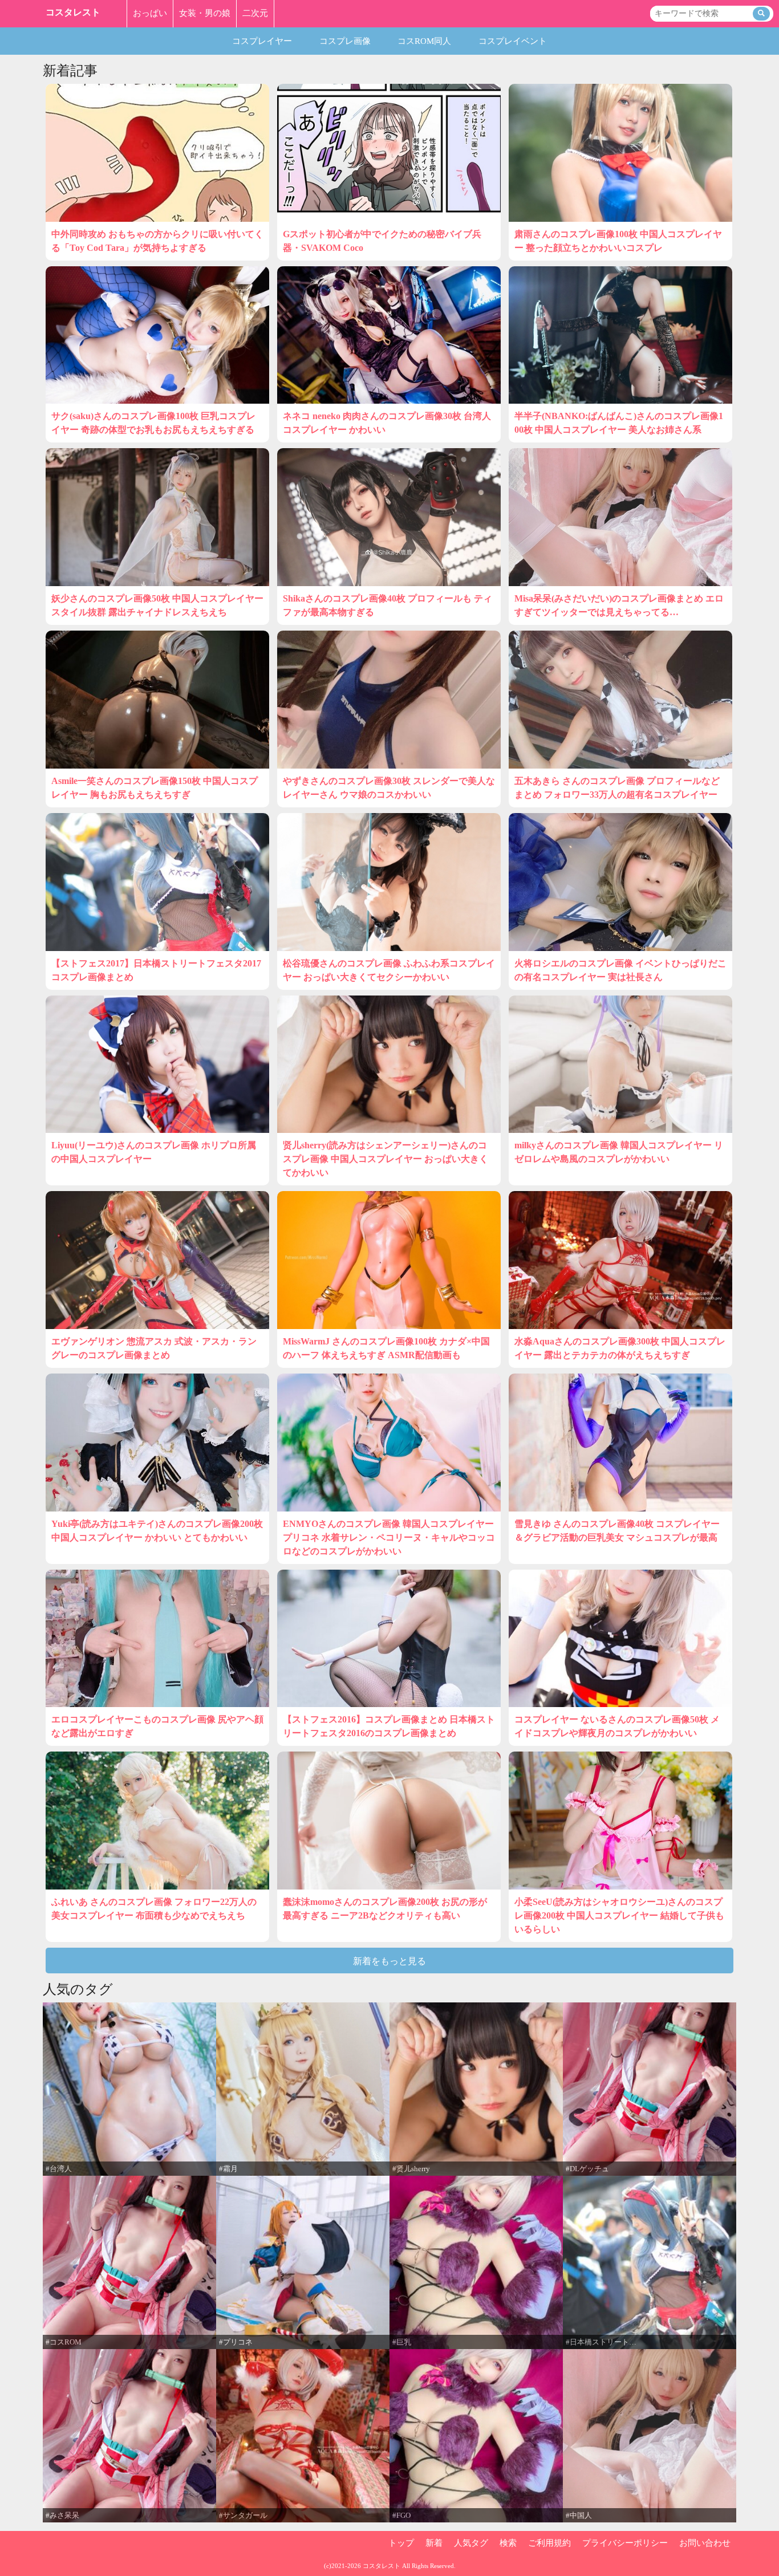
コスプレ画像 (345, 41)
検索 (508, 2543)
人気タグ (471, 2543)
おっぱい (150, 13)
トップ (401, 2543)
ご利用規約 (549, 2543)
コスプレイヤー (262, 41)
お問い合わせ (705, 2543)
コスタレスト (73, 12)
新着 (434, 2543)
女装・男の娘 (205, 13)
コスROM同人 (424, 41)
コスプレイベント (513, 41)
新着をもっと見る (389, 1961)
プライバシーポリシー (625, 2543)
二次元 (255, 13)
